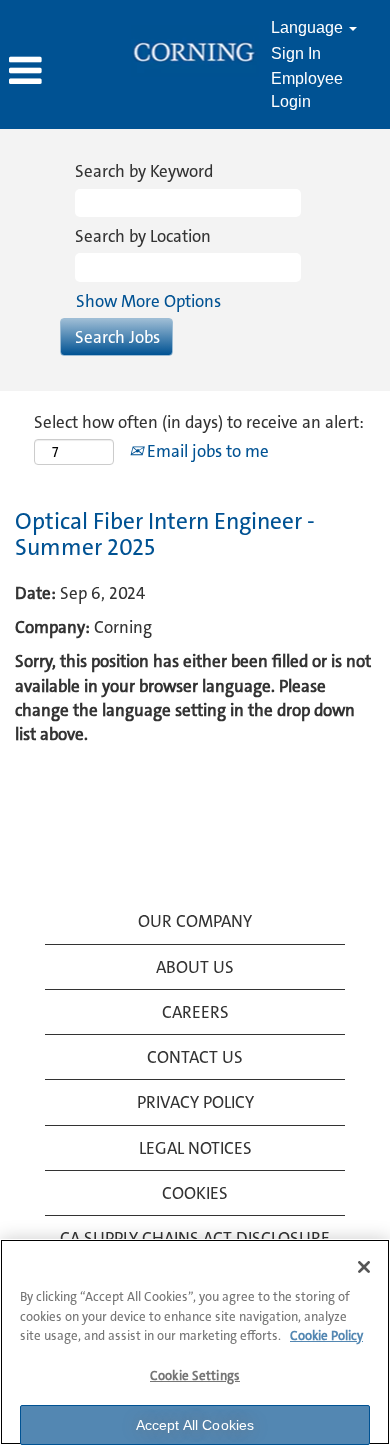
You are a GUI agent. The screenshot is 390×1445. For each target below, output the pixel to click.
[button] (65, 72)
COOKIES (195, 1193)
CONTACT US (195, 1057)
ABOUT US (195, 967)
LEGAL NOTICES (195, 1148)
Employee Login (307, 90)
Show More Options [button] (148, 301)
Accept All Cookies (195, 1425)
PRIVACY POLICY (195, 1102)
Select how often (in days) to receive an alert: (199, 422)
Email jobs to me (206, 451)
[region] (195, 1342)
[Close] (364, 1267)
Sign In (296, 53)
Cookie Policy (326, 1335)
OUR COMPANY (195, 921)
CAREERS (195, 1012)
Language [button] (309, 27)
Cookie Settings (195, 1375)
